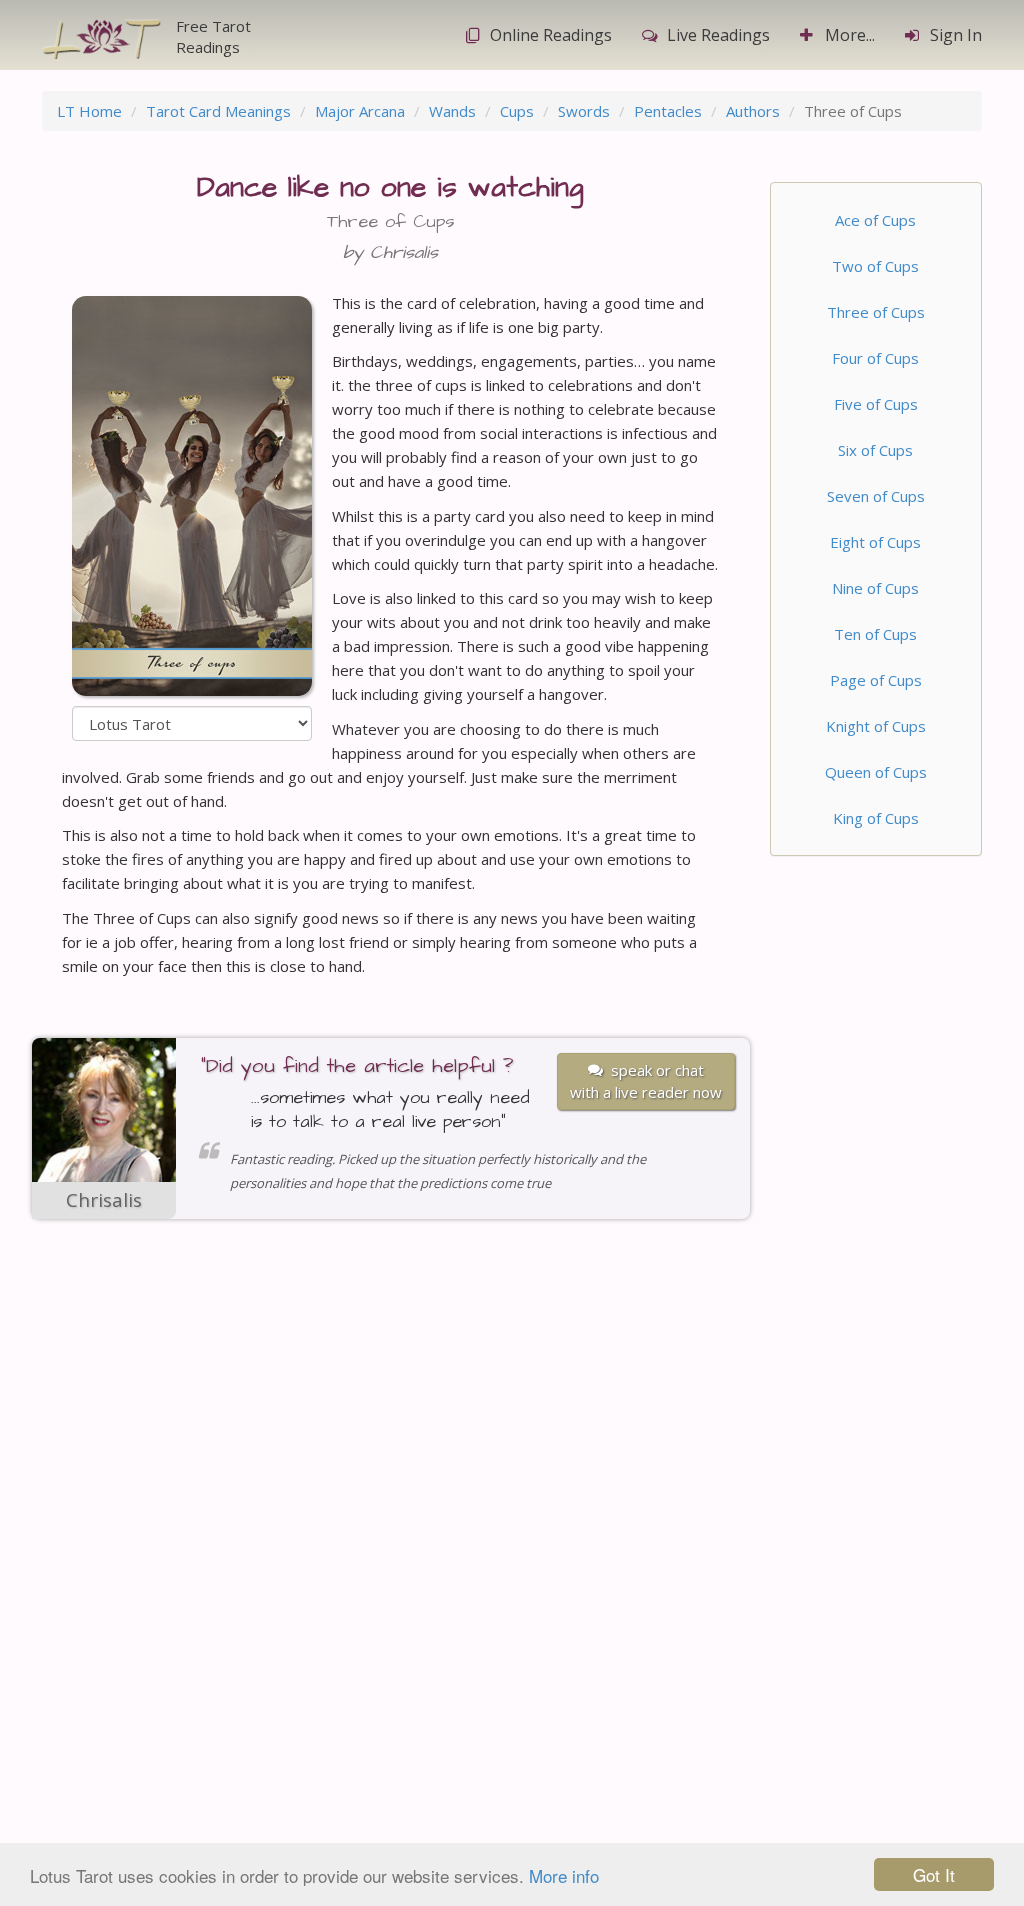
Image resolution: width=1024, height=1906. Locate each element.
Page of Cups (876, 680)
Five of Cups (876, 404)
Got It (934, 1874)
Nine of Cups (875, 588)
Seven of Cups (876, 496)
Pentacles (668, 111)
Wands (452, 111)
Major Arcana (360, 111)
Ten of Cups (875, 634)
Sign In (956, 35)
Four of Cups (875, 358)
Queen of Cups (876, 772)
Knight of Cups (876, 726)
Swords (584, 111)
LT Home (89, 111)
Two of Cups (875, 266)
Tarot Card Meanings (218, 111)
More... (850, 35)
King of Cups (876, 818)
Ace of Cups (875, 220)
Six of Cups (875, 450)
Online (551, 35)
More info (564, 1875)
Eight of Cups (875, 542)
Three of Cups (876, 312)
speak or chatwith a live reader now (646, 1080)
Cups (517, 111)
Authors (753, 111)
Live (718, 35)
